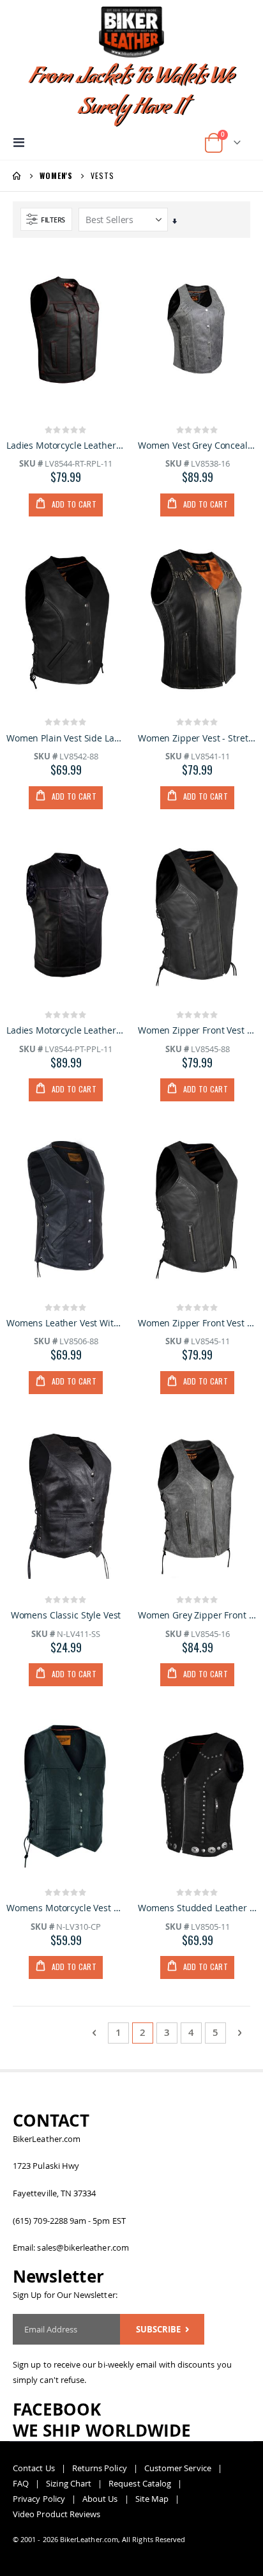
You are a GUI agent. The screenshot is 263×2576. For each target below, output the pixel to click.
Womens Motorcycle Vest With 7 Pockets (66, 1908)
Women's (56, 176)
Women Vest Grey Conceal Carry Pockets (197, 446)
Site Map (152, 2499)
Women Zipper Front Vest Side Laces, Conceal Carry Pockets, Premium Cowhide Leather (197, 1030)
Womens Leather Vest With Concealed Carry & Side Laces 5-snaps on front (66, 1323)
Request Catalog (140, 2483)
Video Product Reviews (56, 2514)
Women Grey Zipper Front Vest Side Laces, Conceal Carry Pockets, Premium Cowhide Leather (197, 1615)
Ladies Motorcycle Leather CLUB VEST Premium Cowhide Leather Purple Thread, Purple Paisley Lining (66, 1030)
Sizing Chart (69, 2483)
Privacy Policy (39, 2499)
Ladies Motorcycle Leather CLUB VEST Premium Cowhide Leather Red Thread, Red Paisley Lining (66, 446)
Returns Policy (100, 2468)
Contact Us (34, 2468)
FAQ (21, 2483)
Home (17, 176)
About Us (100, 2499)
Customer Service (178, 2468)
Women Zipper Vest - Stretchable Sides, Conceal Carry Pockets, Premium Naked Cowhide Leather (197, 738)
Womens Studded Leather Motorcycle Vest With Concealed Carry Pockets (197, 1908)
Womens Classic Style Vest (66, 1615)
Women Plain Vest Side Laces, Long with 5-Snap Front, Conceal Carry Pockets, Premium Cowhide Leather (66, 738)
